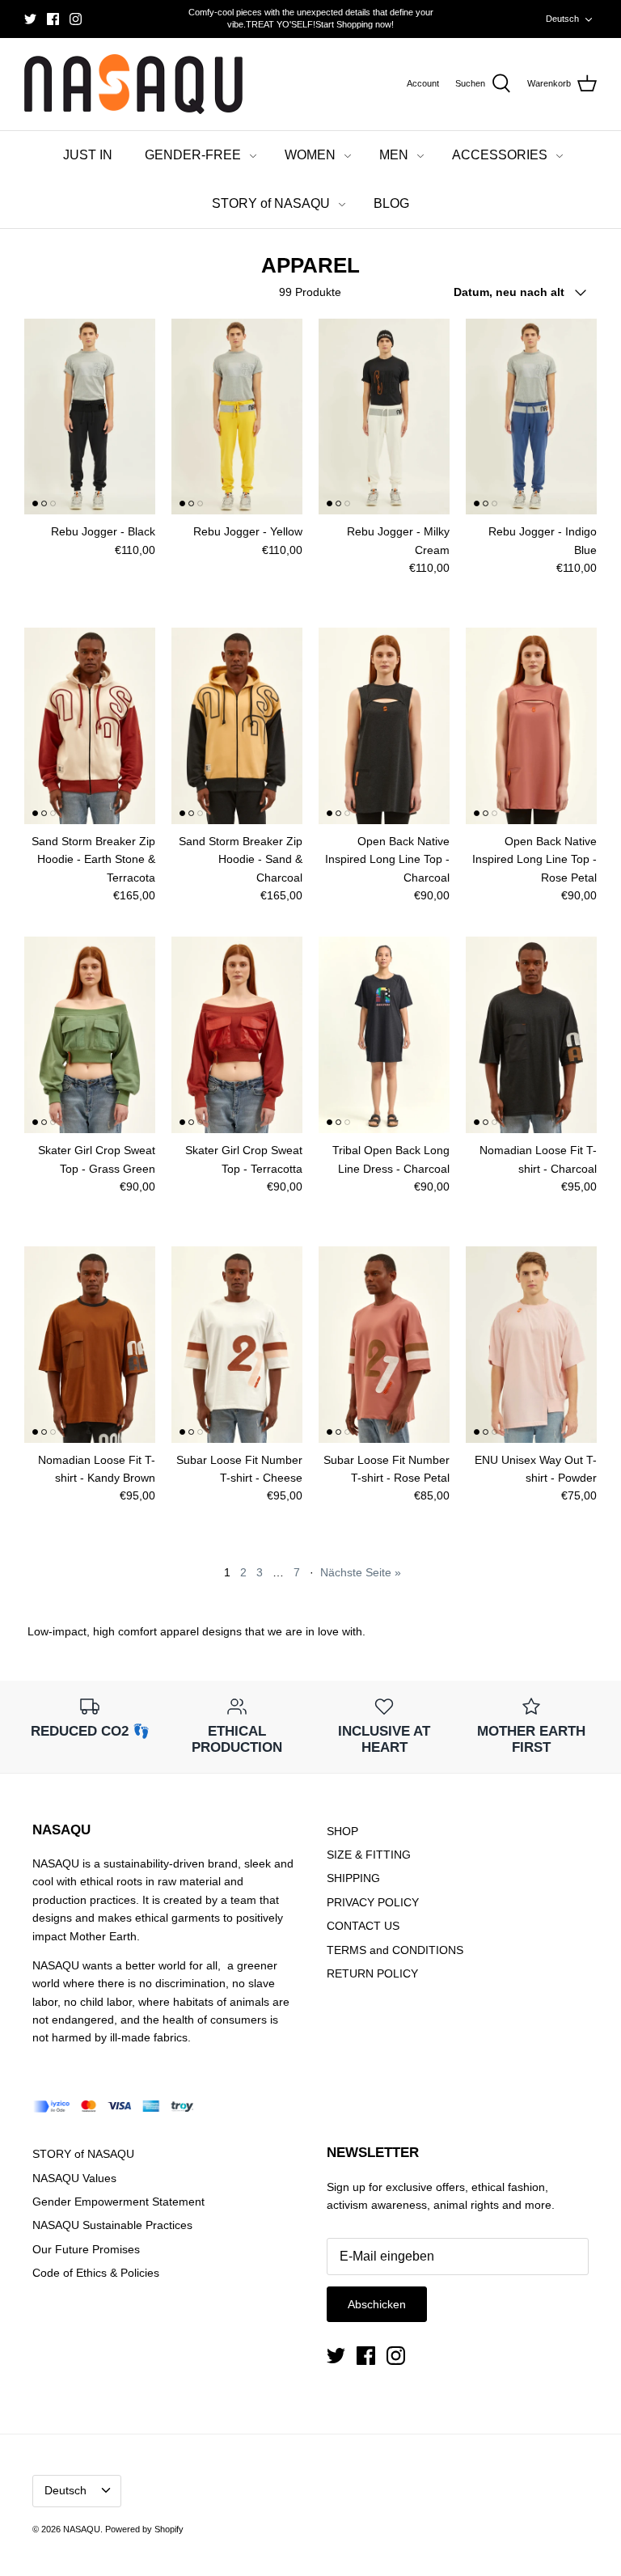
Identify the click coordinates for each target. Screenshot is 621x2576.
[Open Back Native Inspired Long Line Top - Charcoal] (384, 726)
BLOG (391, 203)
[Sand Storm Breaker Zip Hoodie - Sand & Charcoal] (237, 726)
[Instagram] (76, 19)
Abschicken (377, 2304)
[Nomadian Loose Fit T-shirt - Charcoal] (531, 1035)
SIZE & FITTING (369, 1855)
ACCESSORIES (500, 155)
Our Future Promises (86, 2249)
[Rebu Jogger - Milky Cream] (384, 417)
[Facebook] (53, 19)
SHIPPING (353, 1878)
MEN (394, 155)
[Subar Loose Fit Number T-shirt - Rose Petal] (384, 1345)
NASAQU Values (74, 2178)
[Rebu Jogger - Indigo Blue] (531, 417)
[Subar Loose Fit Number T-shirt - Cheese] (237, 1345)
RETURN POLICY (372, 1973)
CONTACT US (363, 1926)
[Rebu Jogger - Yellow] (237, 417)
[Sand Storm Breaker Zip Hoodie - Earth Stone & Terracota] (90, 726)
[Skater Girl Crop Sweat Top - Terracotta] (237, 1035)
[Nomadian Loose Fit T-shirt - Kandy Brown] (90, 1345)
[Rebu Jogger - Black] (90, 417)
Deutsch (562, 19)
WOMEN (310, 155)
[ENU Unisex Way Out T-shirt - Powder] (531, 1345)
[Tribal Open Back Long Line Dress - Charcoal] (384, 1035)
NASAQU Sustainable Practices (112, 2225)
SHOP (342, 1831)
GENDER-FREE (193, 155)
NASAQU (82, 2529)
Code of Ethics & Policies (96, 2273)
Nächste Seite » (361, 1572)
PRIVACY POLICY (373, 1902)
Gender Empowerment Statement (118, 2202)
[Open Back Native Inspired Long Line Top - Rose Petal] (531, 726)
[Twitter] (30, 19)
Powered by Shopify (144, 2529)
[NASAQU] (133, 85)
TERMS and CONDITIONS (395, 1950)
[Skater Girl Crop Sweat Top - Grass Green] (90, 1035)
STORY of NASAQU (271, 203)
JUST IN (88, 155)
